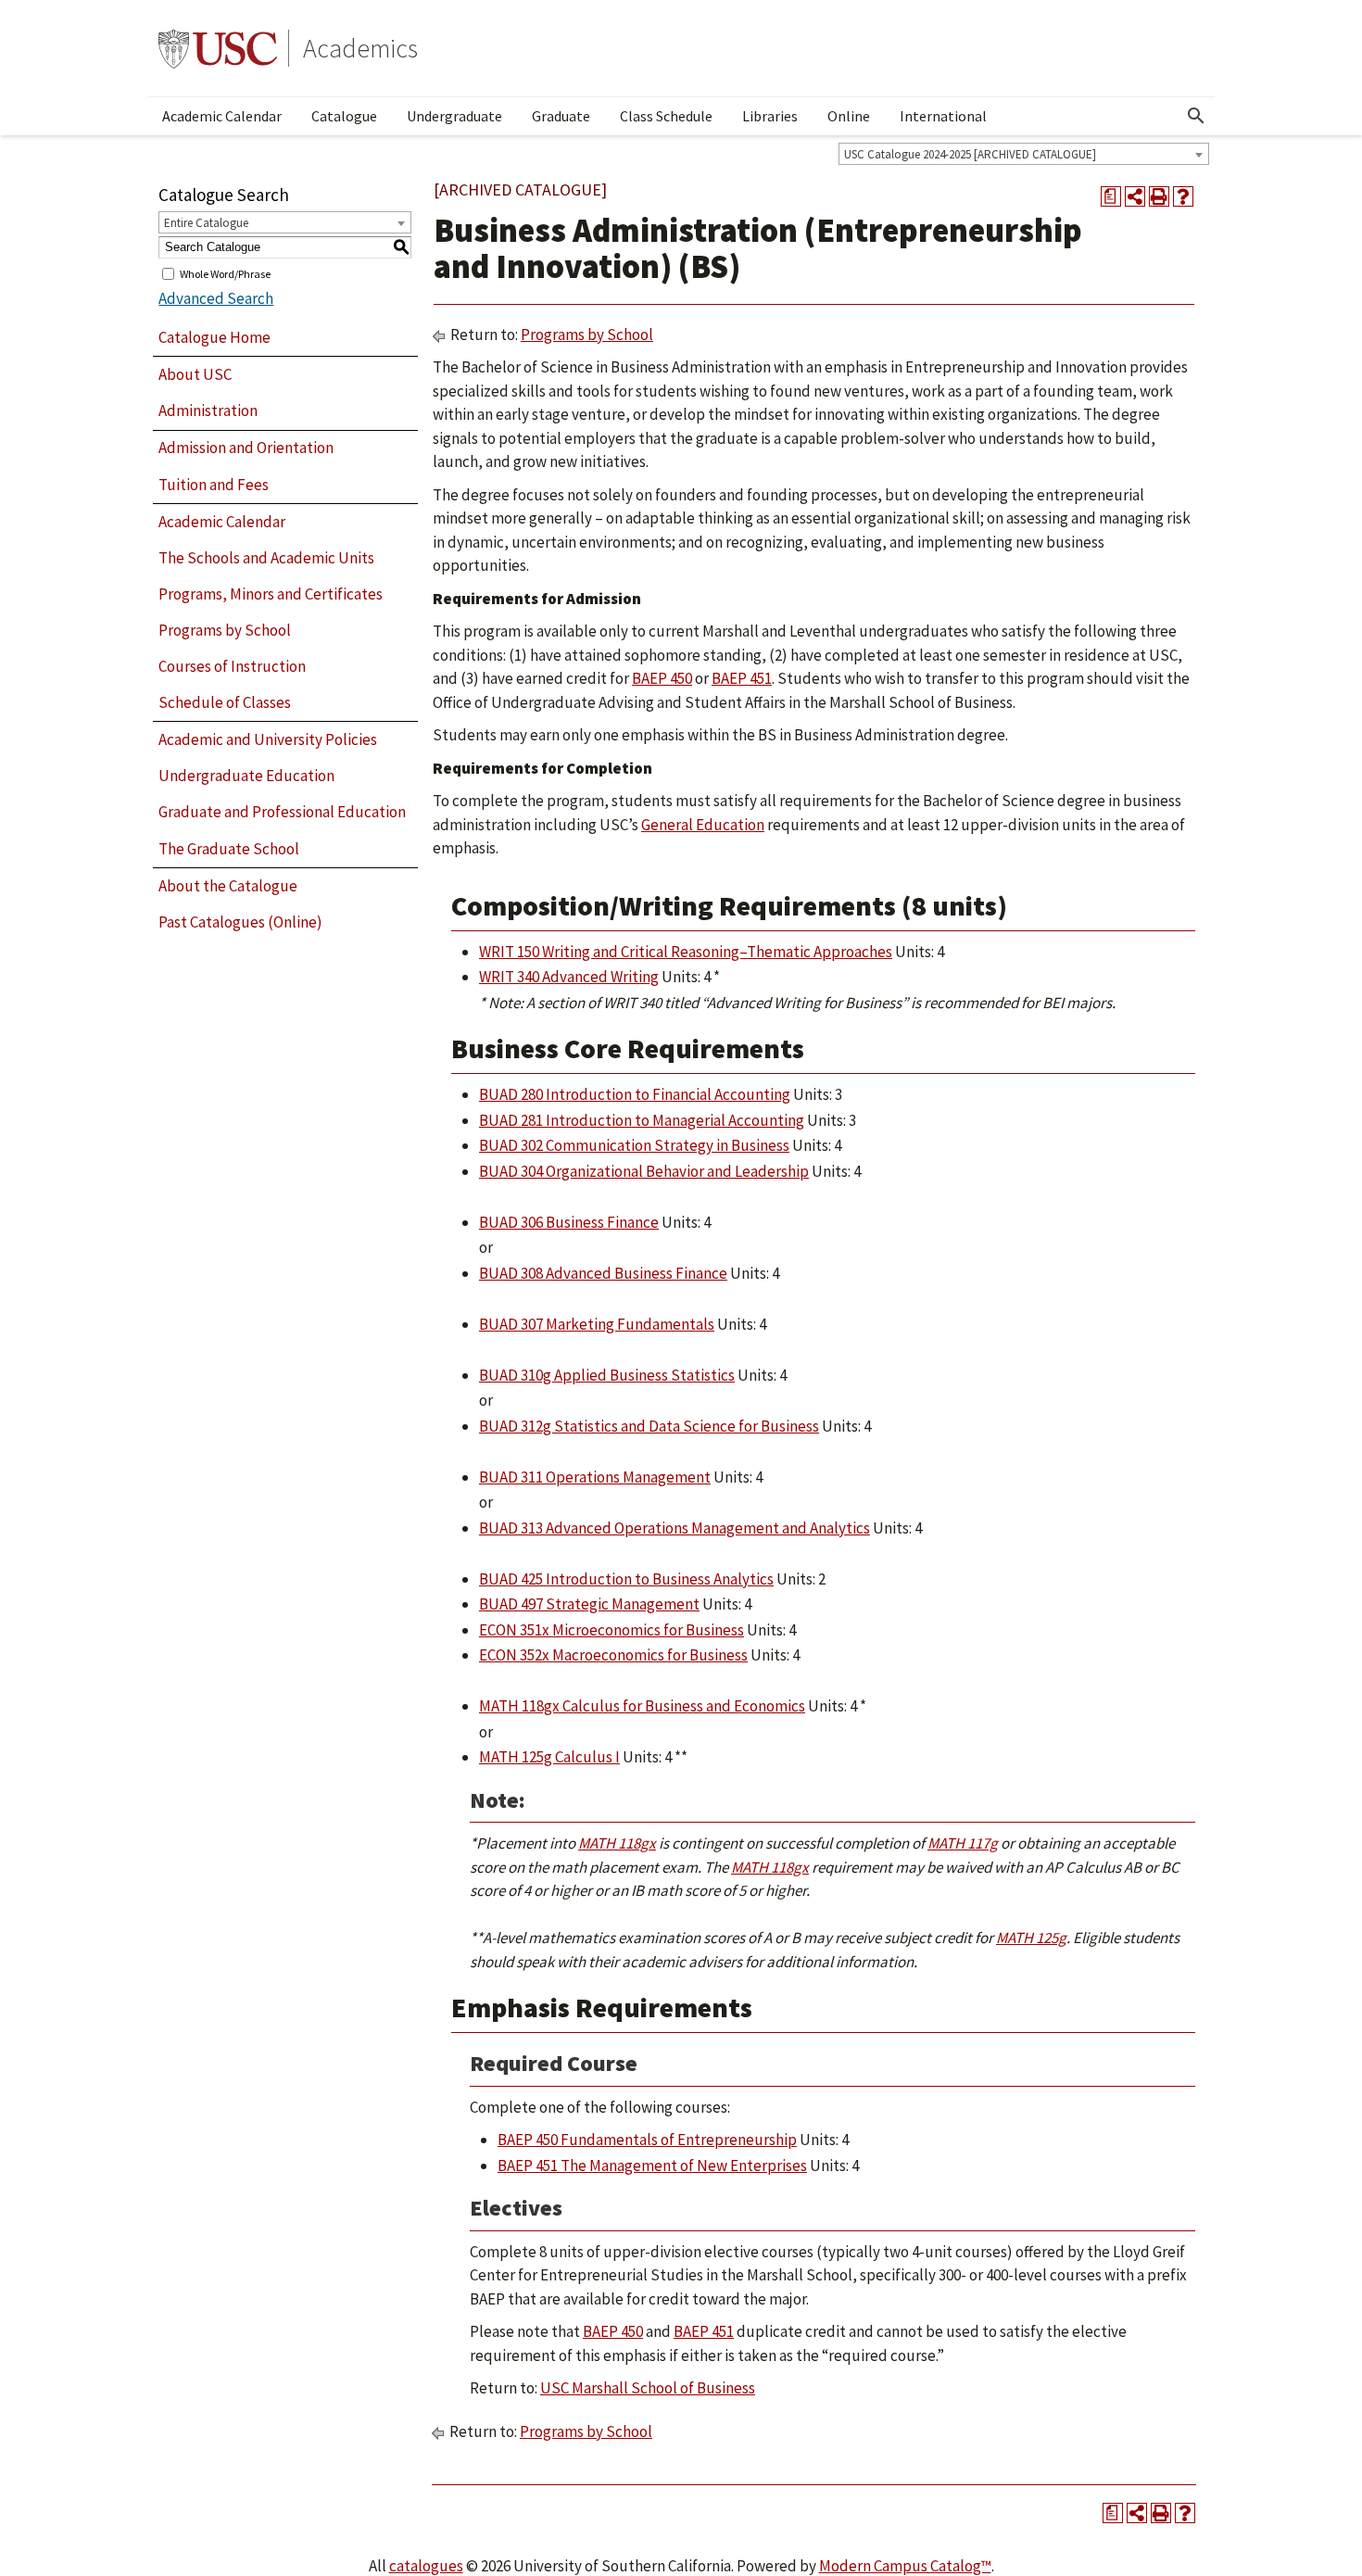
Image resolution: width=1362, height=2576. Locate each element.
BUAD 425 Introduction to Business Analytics (626, 1579)
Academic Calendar (222, 116)
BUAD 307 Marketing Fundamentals (597, 1324)
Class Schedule (666, 116)
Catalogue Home (214, 337)
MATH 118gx (617, 1843)
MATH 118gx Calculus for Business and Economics (642, 1706)
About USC (195, 374)
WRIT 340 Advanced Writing (569, 977)
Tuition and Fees (214, 485)
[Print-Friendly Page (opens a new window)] (1159, 196)
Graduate (561, 116)
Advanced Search (216, 298)
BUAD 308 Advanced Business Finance (603, 1273)
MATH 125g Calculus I (549, 1757)
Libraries (770, 116)
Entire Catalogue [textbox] (206, 223)
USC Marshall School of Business (648, 2388)
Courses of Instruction (232, 666)
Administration (208, 410)
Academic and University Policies (268, 739)
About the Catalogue (228, 886)
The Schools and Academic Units (266, 558)
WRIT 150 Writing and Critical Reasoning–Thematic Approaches (686, 952)
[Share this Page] (1135, 196)
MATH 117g (963, 1843)
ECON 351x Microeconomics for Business (612, 1630)
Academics (360, 48)
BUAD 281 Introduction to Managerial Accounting (642, 1120)
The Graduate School (229, 849)
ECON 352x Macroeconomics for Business (613, 1655)
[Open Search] (1196, 116)
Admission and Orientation (246, 448)
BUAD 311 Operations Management (595, 1477)
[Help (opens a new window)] (1183, 196)
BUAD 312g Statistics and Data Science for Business (649, 1426)
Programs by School (225, 630)
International (943, 116)
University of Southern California (218, 48)
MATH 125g (1031, 1938)
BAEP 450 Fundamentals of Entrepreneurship (647, 2140)
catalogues (426, 2566)
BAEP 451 (742, 678)
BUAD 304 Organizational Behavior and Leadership (644, 1171)
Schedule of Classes (225, 702)
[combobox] (1024, 154)
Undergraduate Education (246, 776)
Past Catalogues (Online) (240, 922)
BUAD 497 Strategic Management (589, 1604)
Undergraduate (454, 116)
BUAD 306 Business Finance (569, 1222)
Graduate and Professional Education (282, 812)
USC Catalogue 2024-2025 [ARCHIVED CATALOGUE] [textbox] (970, 154)
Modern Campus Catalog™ (905, 2566)
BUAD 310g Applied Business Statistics (607, 1375)
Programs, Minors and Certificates (271, 594)
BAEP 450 (662, 678)
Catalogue (344, 116)
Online (849, 116)
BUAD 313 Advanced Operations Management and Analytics (675, 1528)
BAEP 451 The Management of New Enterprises (652, 2166)
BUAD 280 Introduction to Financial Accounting (635, 1094)
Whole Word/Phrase (225, 273)
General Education (703, 825)
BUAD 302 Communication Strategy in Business (634, 1145)
